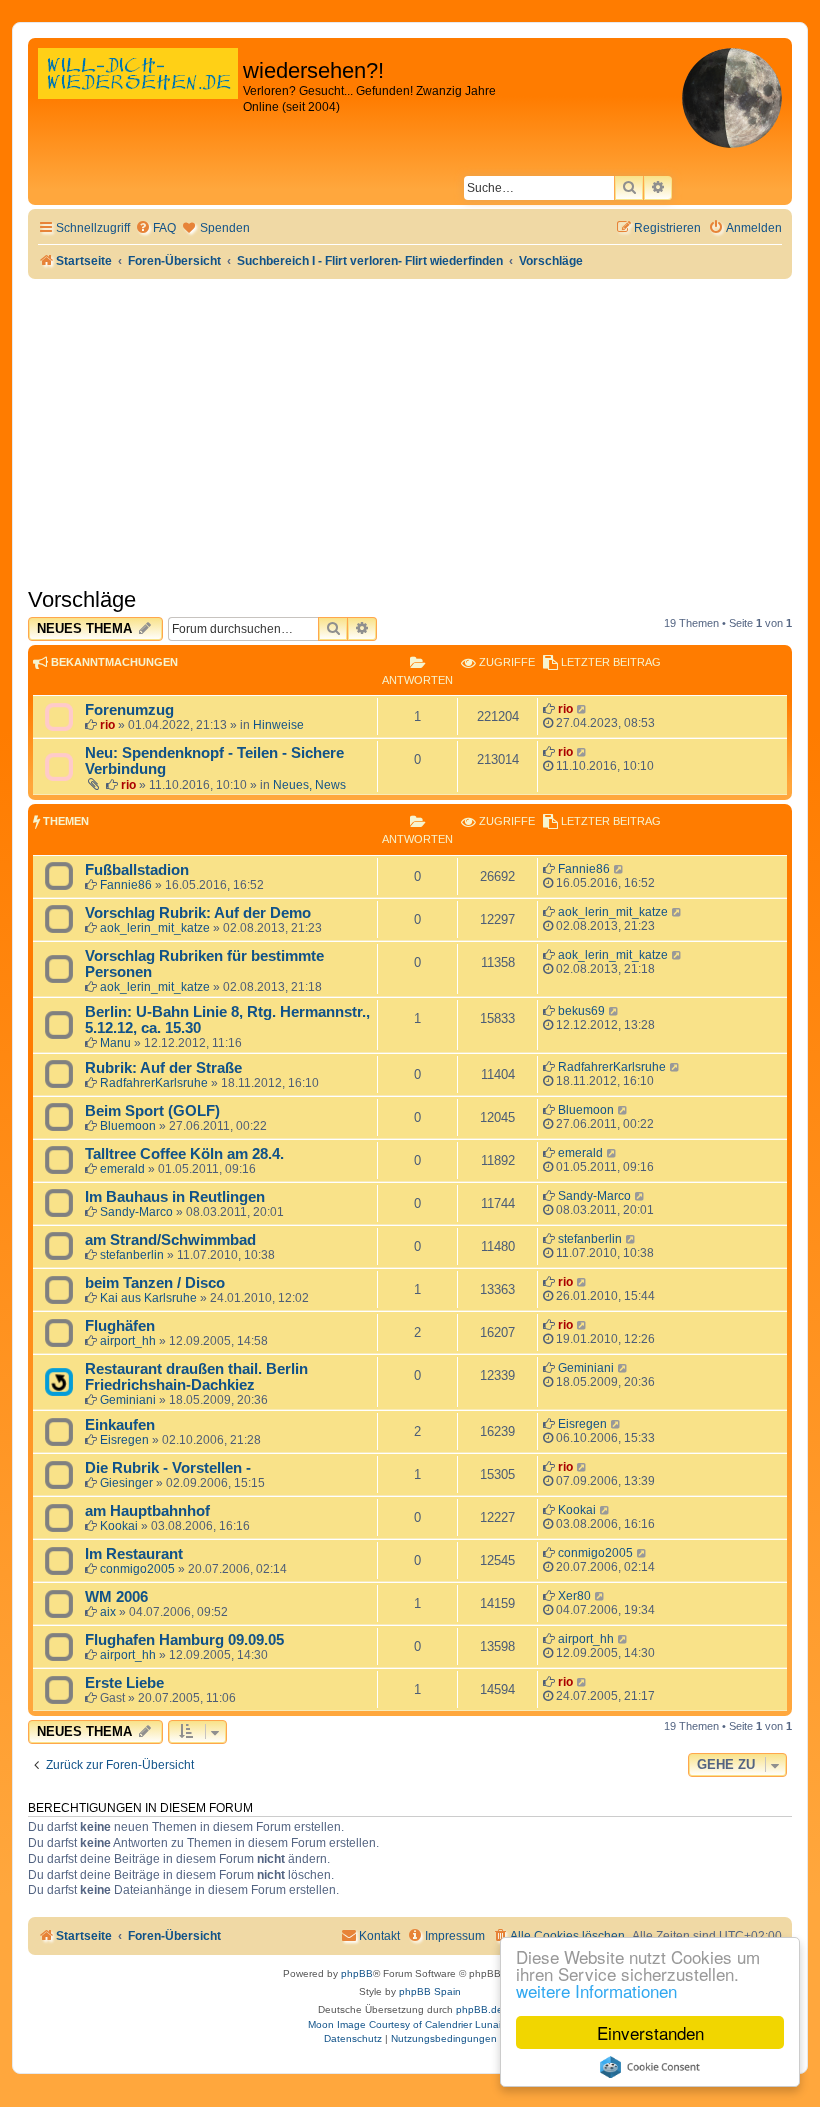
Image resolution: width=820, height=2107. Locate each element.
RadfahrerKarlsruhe (154, 1083)
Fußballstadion (137, 870)
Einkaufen (120, 1425)
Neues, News (309, 785)
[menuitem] (155, 228)
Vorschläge (82, 599)
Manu (115, 1043)
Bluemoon (128, 1126)
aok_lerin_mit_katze (155, 928)
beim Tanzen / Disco (155, 1283)
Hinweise (278, 725)
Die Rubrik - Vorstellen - (168, 1468)
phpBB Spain (430, 1991)
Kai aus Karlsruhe (148, 1298)
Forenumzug (129, 710)
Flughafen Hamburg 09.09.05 (184, 1640)
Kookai (119, 1526)
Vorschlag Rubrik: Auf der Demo (198, 913)
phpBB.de (479, 2009)
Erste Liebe (124, 1683)
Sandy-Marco (136, 1212)
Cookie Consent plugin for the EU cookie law (650, 2067)
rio (107, 725)
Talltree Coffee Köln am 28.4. (184, 1154)
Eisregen (124, 1440)
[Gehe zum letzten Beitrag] (582, 709)
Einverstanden (650, 2032)
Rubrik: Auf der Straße (163, 1068)
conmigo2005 (137, 1569)
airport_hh (128, 1341)
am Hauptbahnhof (147, 1511)
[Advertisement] (410, 429)
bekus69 (581, 1011)
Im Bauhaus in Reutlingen (175, 1197)
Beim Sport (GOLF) (152, 1111)
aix (108, 1612)
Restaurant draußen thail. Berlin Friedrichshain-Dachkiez (196, 1377)
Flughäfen (120, 1326)
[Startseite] (138, 94)
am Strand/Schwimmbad (170, 1240)
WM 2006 (116, 1597)
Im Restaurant (134, 1554)
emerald (122, 1169)
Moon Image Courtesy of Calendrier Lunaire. (410, 2024)
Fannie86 (126, 885)
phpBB (357, 1973)
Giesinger (126, 1483)
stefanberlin (132, 1255)
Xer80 (574, 1596)
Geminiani (128, 1400)
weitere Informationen (596, 1990)
